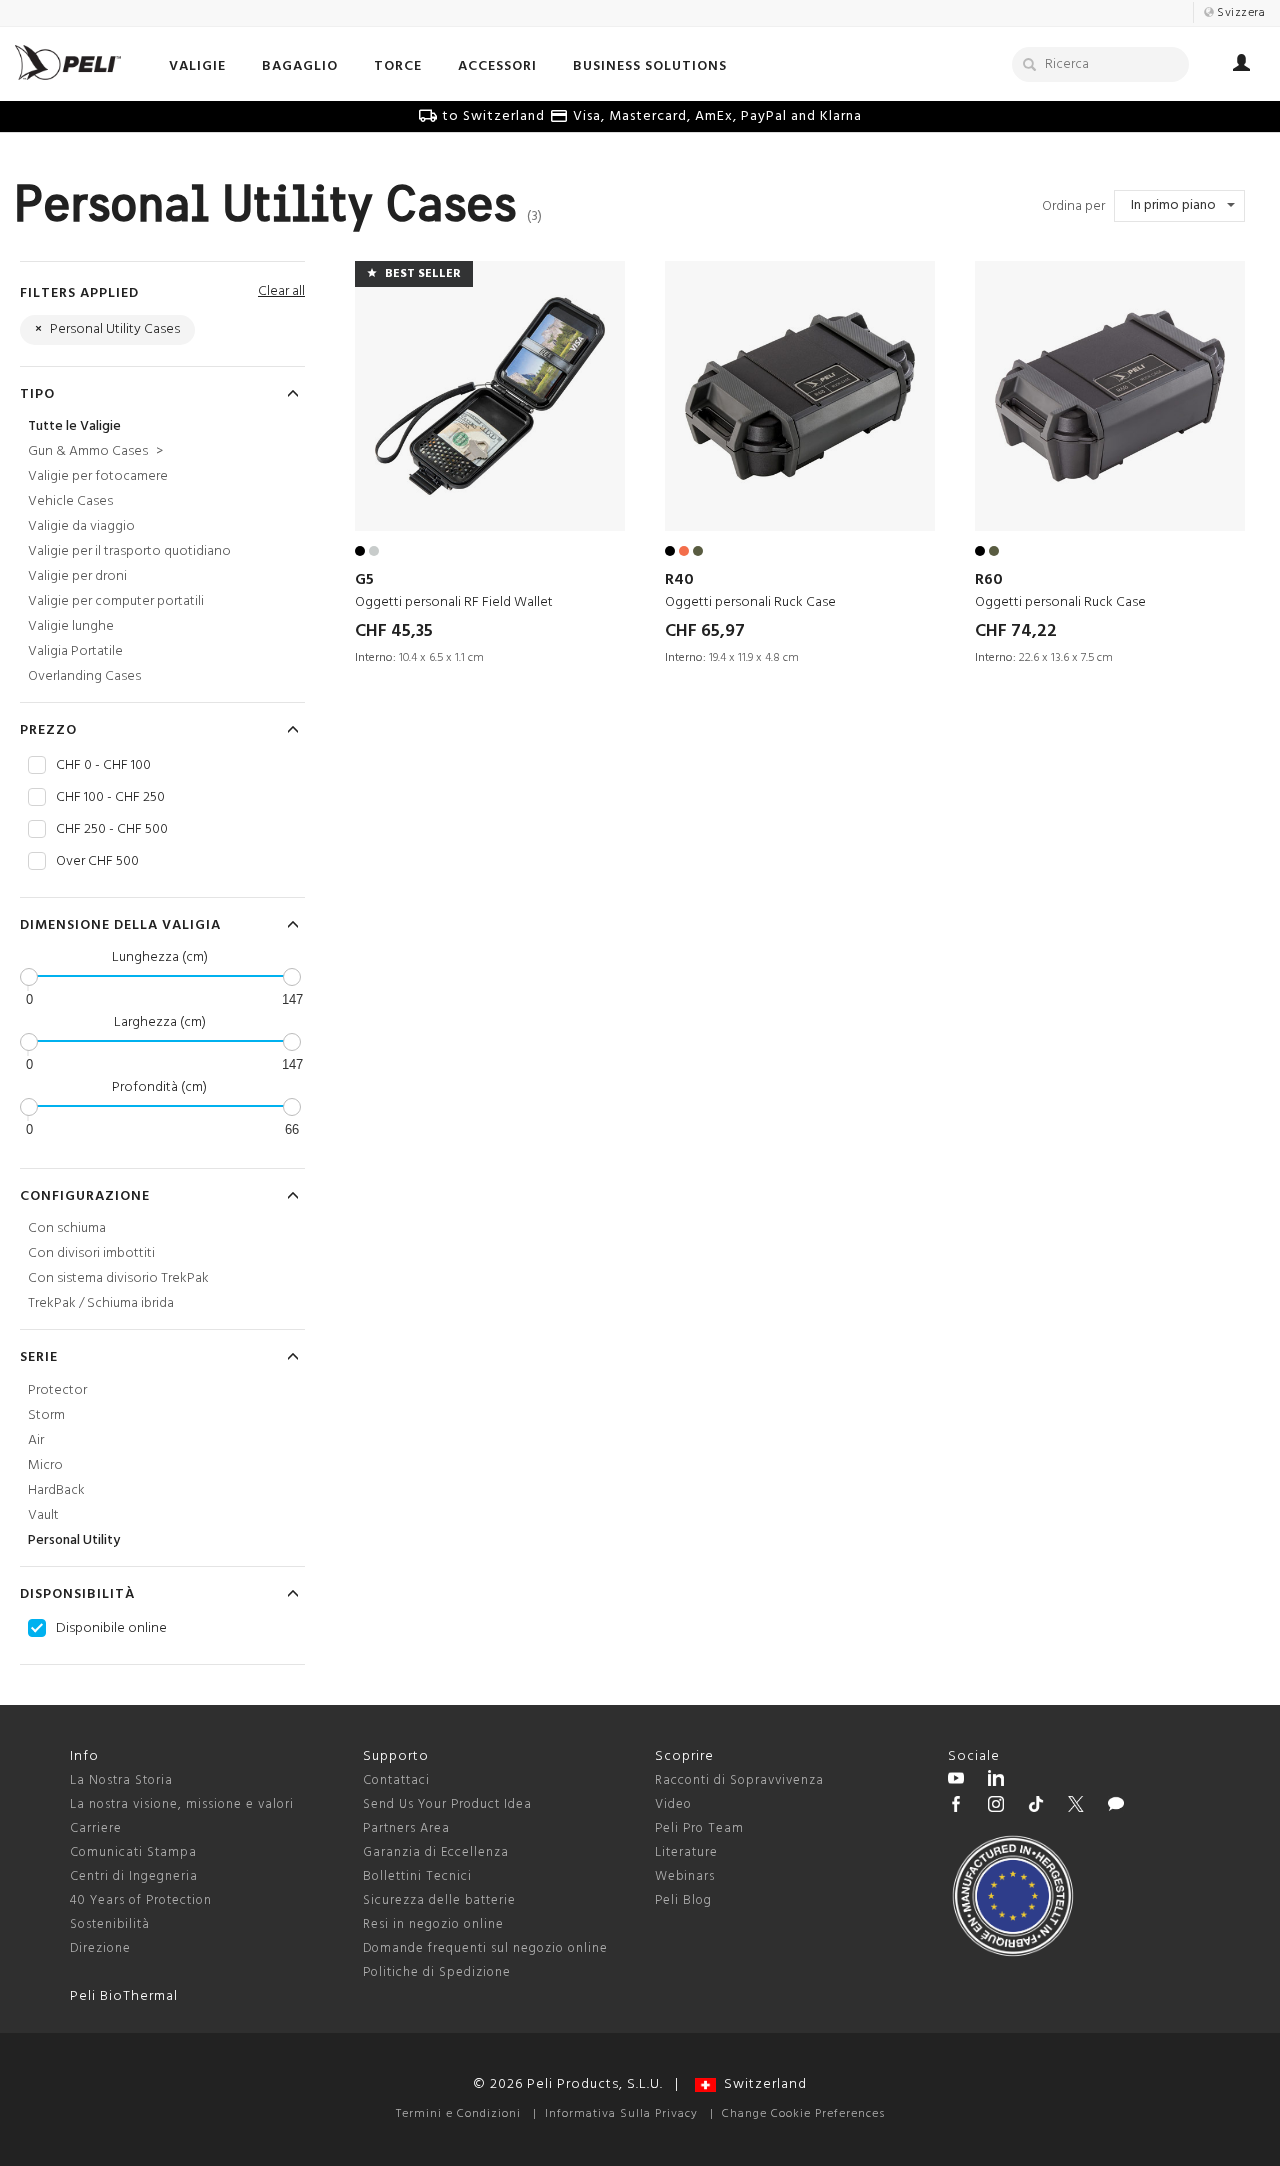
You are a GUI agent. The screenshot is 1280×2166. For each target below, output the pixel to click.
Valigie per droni (77, 576)
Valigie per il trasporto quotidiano (129, 551)
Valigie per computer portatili (116, 601)
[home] (68, 62)
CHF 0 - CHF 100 (103, 766)
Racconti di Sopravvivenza (739, 1780)
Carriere (96, 1828)
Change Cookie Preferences (803, 2114)
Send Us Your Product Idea (447, 1804)
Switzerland (761, 2084)
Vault (43, 1515)
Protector (57, 1390)
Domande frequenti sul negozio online (485, 1948)
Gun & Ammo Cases (95, 451)
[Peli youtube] (956, 1781)
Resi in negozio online (433, 1924)
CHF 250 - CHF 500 (112, 830)
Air (36, 1440)
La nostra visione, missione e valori (182, 1804)
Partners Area (406, 1828)
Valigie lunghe (71, 626)
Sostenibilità (110, 1924)
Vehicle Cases (70, 501)
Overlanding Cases (84, 676)
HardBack (56, 1490)
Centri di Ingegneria (134, 1876)
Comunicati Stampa (133, 1852)
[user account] (1241, 66)
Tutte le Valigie (74, 426)
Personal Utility (74, 1540)
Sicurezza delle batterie (439, 1900)
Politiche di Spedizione (437, 1972)
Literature (686, 1852)
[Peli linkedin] (996, 1781)
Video (673, 1804)
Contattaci (396, 1780)
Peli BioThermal (124, 1996)
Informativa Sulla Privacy (621, 2114)
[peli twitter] (1076, 1807)
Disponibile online (111, 1629)
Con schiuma (67, 1228)
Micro (45, 1465)
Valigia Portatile (75, 651)
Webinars (685, 1876)
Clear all (281, 291)
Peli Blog (683, 1900)
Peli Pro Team (699, 1828)
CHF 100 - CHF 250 (110, 798)
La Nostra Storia (121, 1780)
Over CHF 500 (97, 862)
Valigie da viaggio (81, 526)
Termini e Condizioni (458, 2114)
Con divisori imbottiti (91, 1253)
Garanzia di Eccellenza (436, 1852)
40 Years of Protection (141, 1900)
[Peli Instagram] (996, 1807)
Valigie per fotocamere (98, 476)
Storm (46, 1415)
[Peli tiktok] (1036, 1807)
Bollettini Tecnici (417, 1876)
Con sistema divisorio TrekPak (118, 1278)
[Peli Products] (956, 1807)
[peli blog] (1116, 1807)
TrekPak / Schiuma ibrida (101, 1303)
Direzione (100, 1948)
